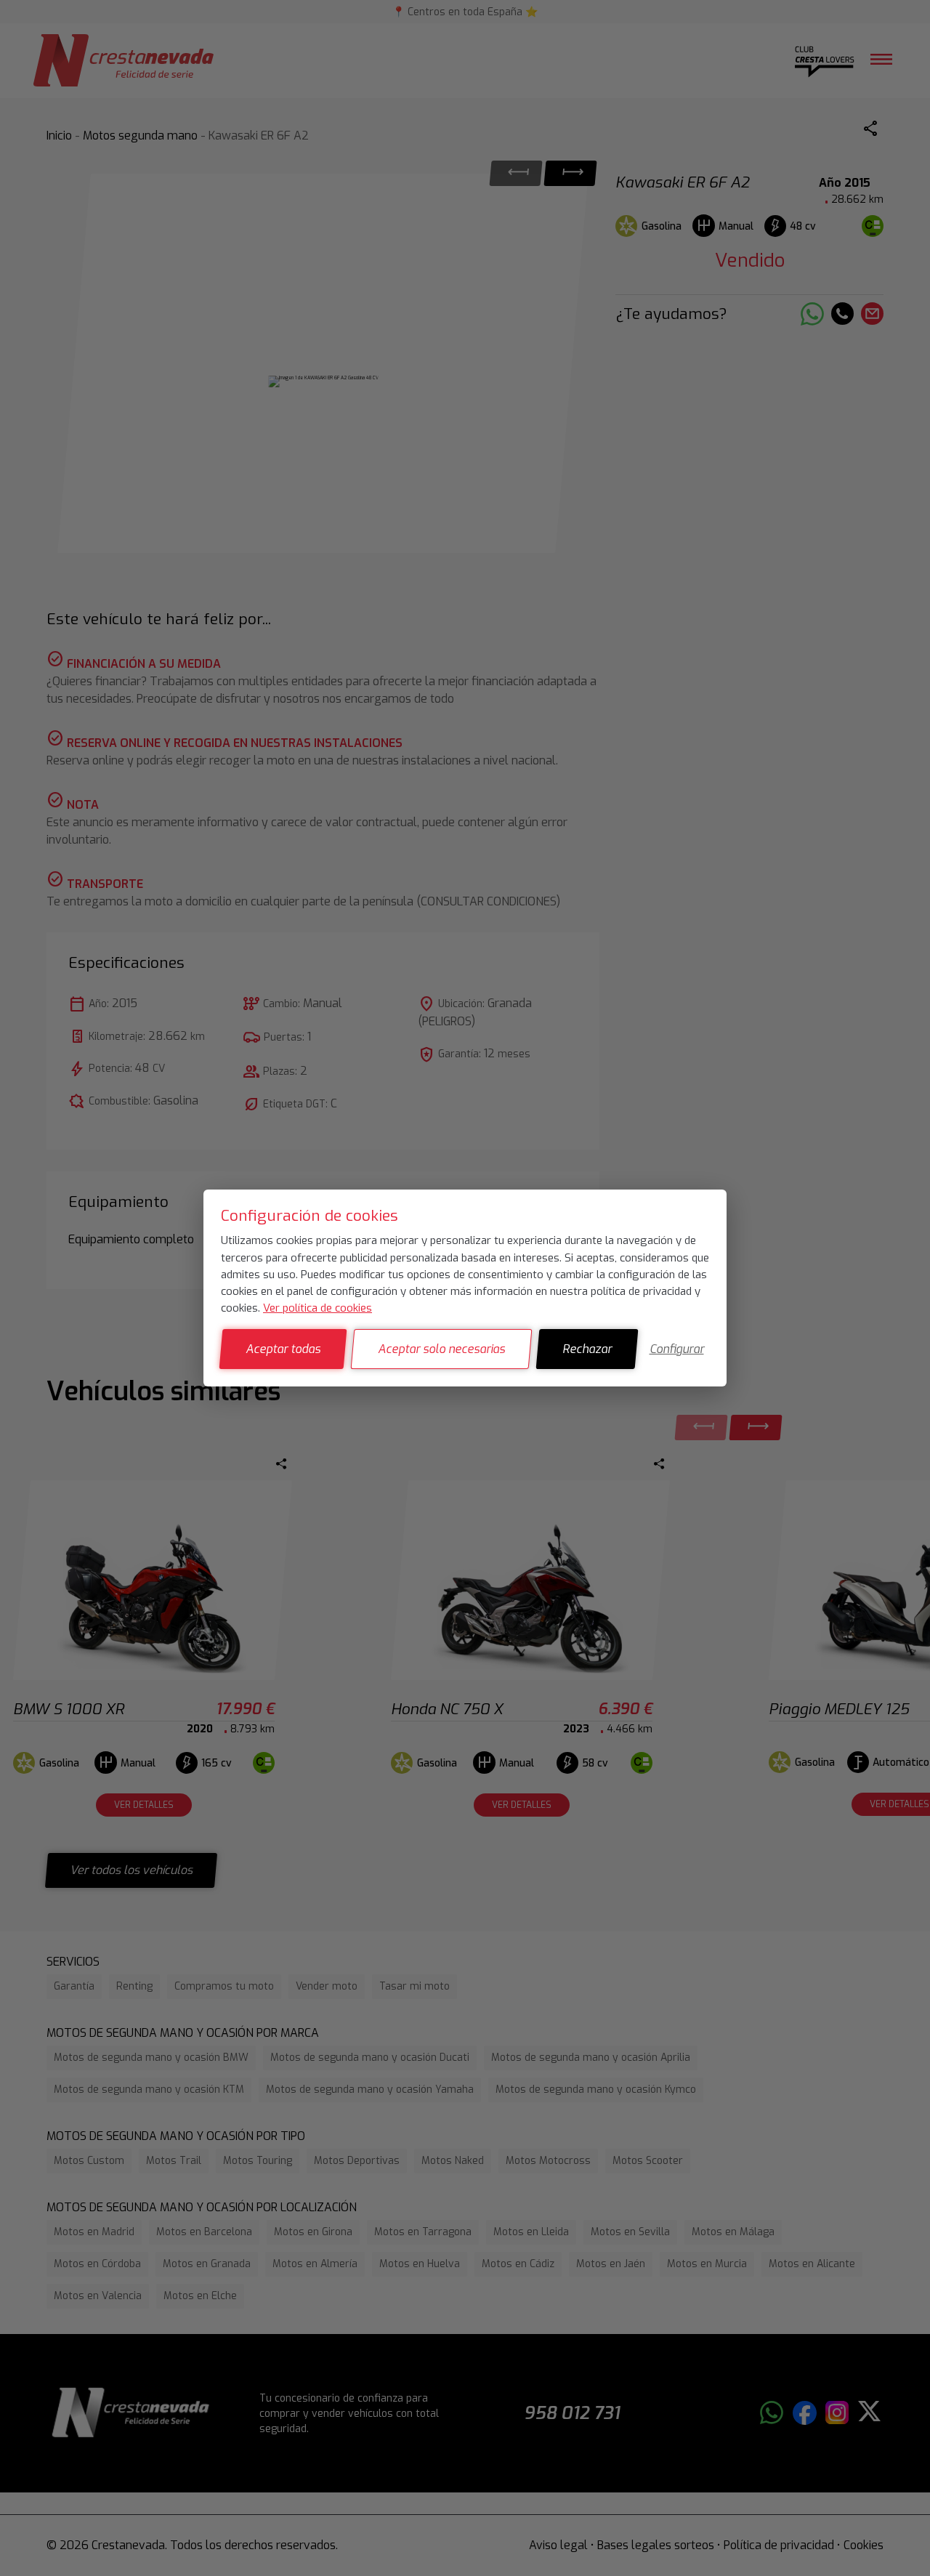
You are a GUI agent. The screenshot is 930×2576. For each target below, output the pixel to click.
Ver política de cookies (318, 1308)
